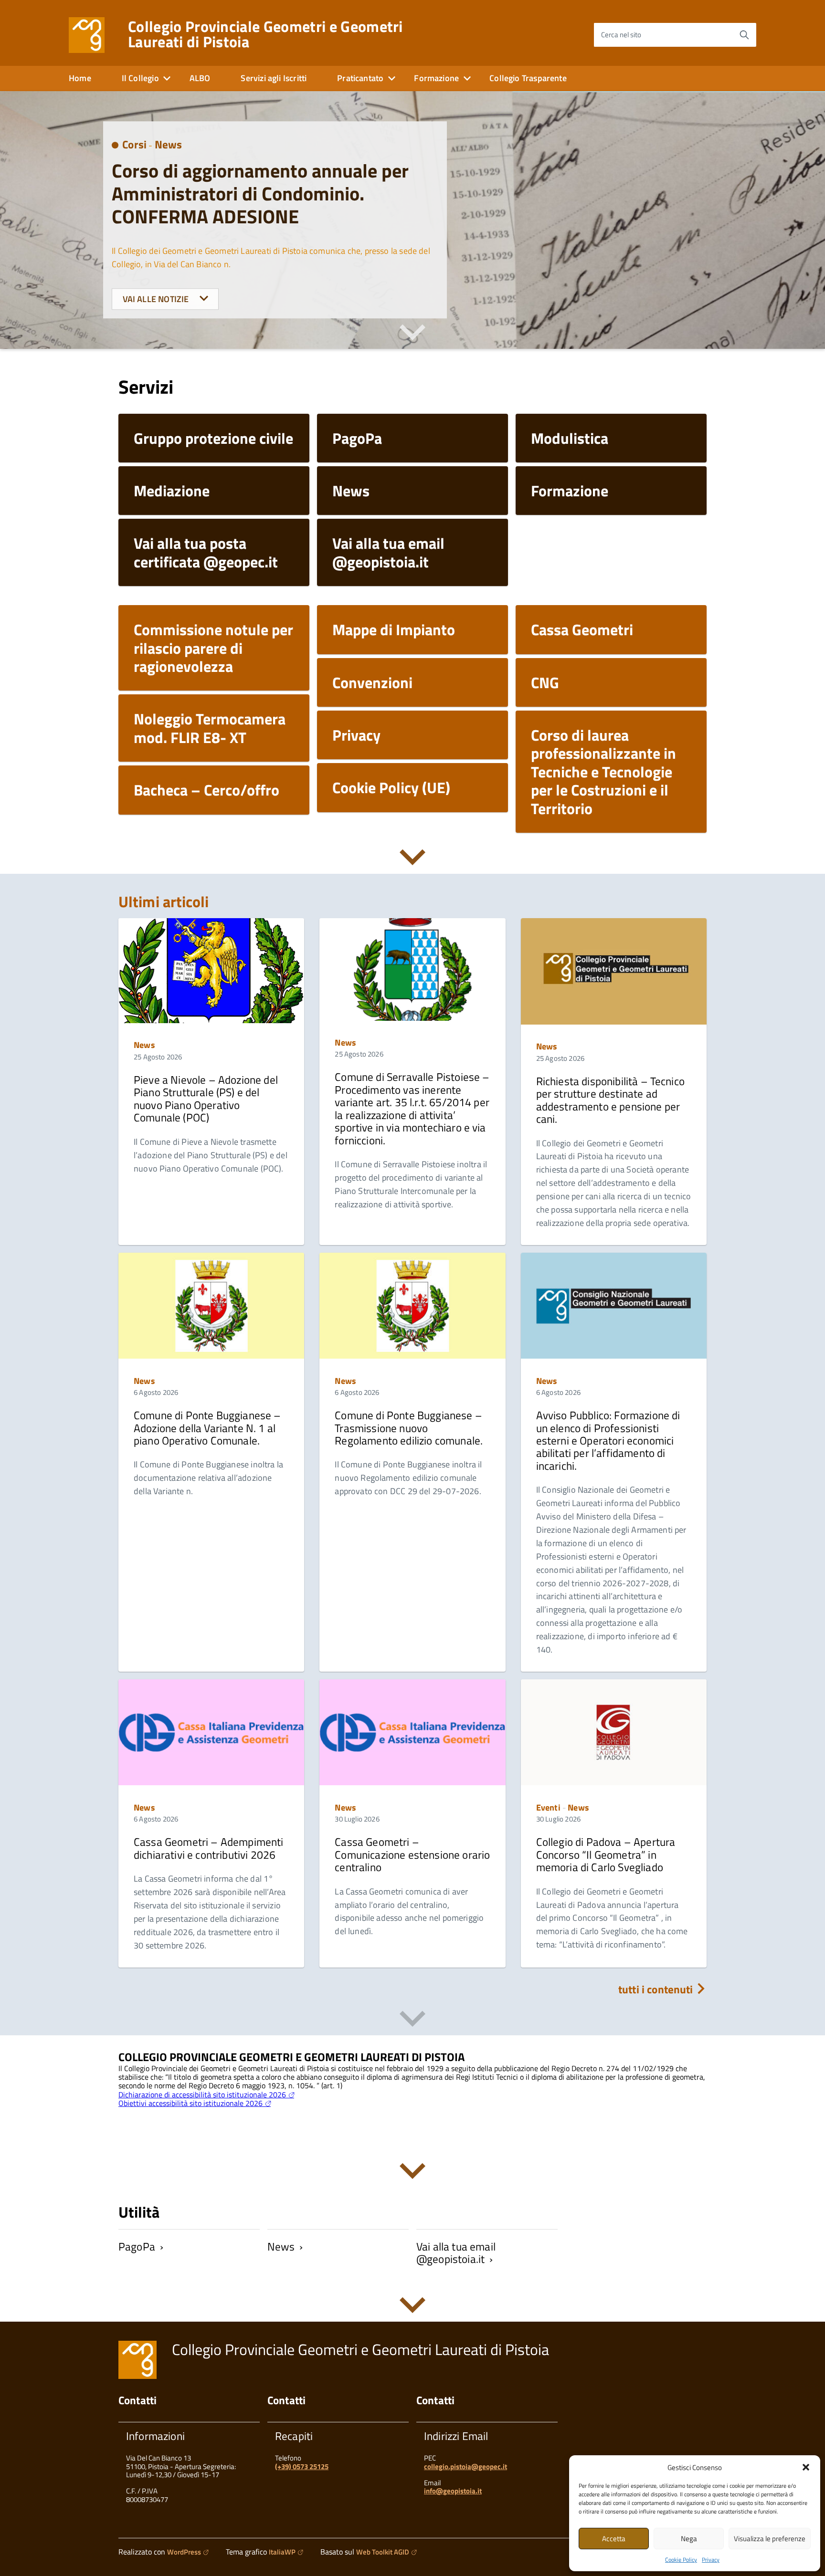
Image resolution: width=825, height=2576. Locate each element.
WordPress (184, 2552)
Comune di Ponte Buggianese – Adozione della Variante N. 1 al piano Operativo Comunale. (207, 1428)
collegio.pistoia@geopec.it (465, 2466)
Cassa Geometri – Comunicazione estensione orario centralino (412, 1854)
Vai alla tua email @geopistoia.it (456, 2253)
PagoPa (137, 2246)
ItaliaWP (282, 2552)
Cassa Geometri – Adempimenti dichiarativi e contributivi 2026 (209, 1848)
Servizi (146, 387)
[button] (806, 2467)
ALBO (200, 78)
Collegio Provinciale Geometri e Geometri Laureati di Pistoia (265, 34)
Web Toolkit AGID (383, 2552)
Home (80, 78)
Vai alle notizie (157, 299)
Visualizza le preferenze (770, 2539)
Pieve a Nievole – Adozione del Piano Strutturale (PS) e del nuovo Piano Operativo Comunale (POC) (206, 1099)
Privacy (711, 2560)
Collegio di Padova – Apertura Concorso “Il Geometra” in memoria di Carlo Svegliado (606, 1854)
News (169, 144)
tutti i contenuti (657, 1989)
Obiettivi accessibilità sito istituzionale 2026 (190, 2103)
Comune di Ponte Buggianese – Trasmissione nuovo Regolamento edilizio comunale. (409, 1428)
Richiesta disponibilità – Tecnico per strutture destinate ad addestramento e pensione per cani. (610, 1100)
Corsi (134, 144)
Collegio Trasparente (528, 78)
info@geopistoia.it (453, 2491)
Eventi (548, 1807)
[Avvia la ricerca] (744, 35)
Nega (689, 2539)
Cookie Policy (681, 2560)
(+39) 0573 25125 (302, 2466)
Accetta (614, 2539)
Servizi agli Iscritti (274, 78)
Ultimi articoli (164, 901)
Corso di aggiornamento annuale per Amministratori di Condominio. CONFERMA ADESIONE (260, 194)
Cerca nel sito (621, 35)
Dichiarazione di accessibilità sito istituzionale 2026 (202, 2094)
